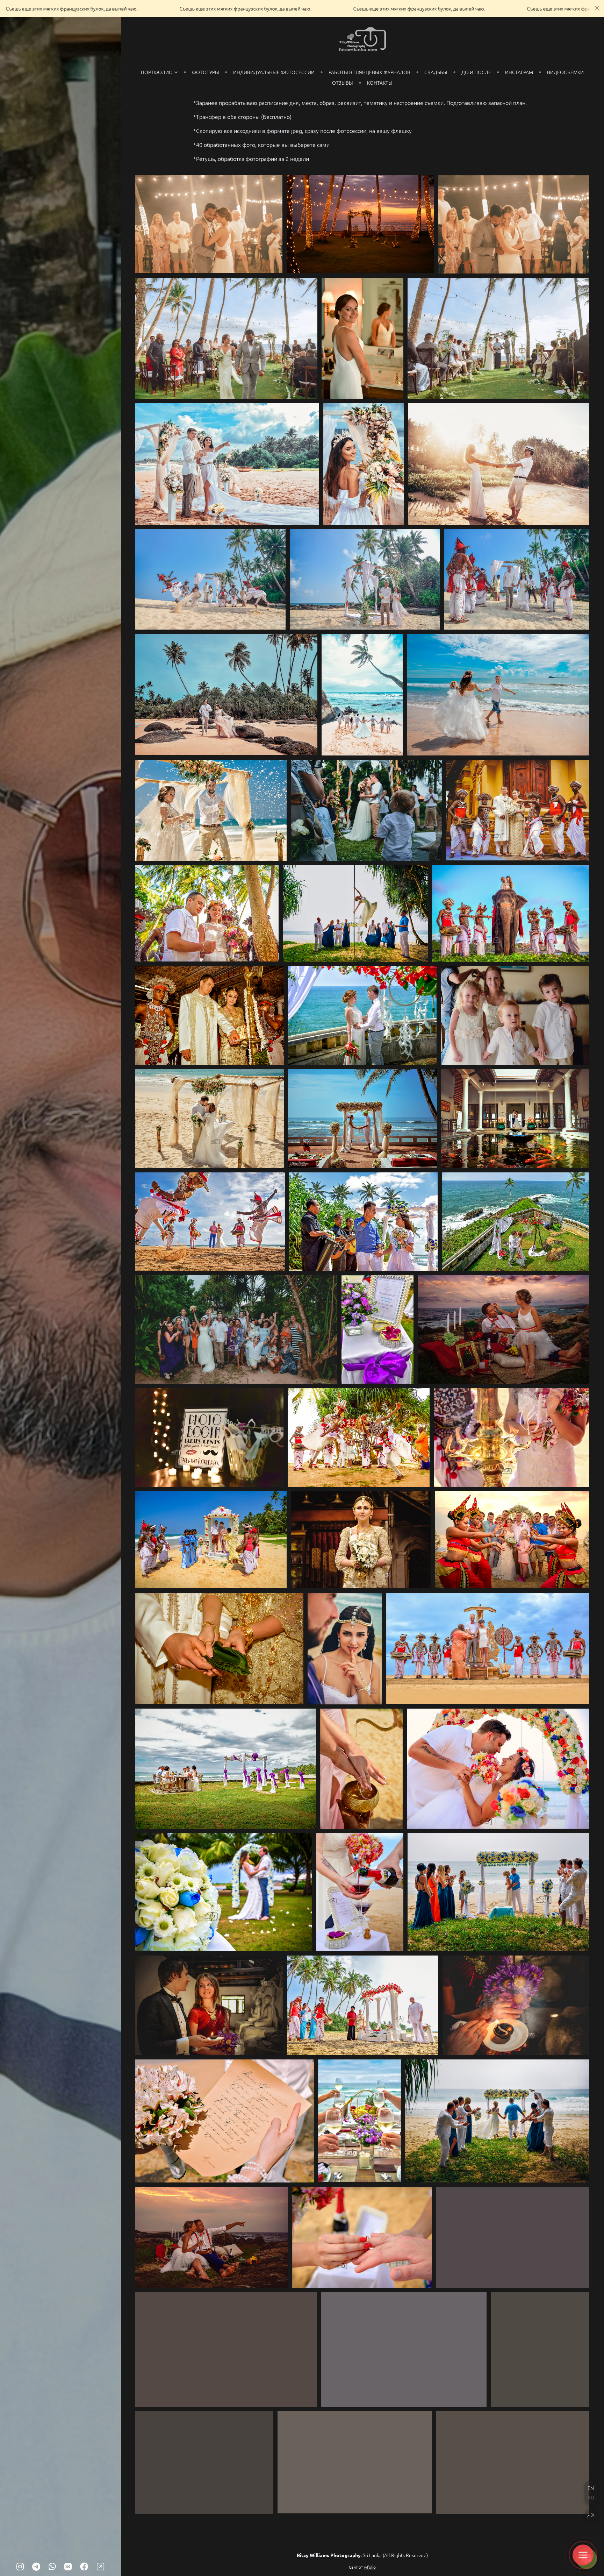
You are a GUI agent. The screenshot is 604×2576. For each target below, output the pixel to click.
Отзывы (343, 83)
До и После (476, 72)
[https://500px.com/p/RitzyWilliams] (100, 2566)
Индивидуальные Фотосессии (274, 72)
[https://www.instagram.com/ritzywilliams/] (20, 2566)
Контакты (380, 83)
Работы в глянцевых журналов (369, 72)
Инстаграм (519, 72)
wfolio (370, 2567)
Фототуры (206, 72)
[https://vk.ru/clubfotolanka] (68, 2566)
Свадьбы (436, 72)
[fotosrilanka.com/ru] (362, 40)
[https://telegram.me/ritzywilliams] (36, 2566)
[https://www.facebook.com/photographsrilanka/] (84, 2566)
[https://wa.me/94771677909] (52, 2566)
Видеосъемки (565, 72)
